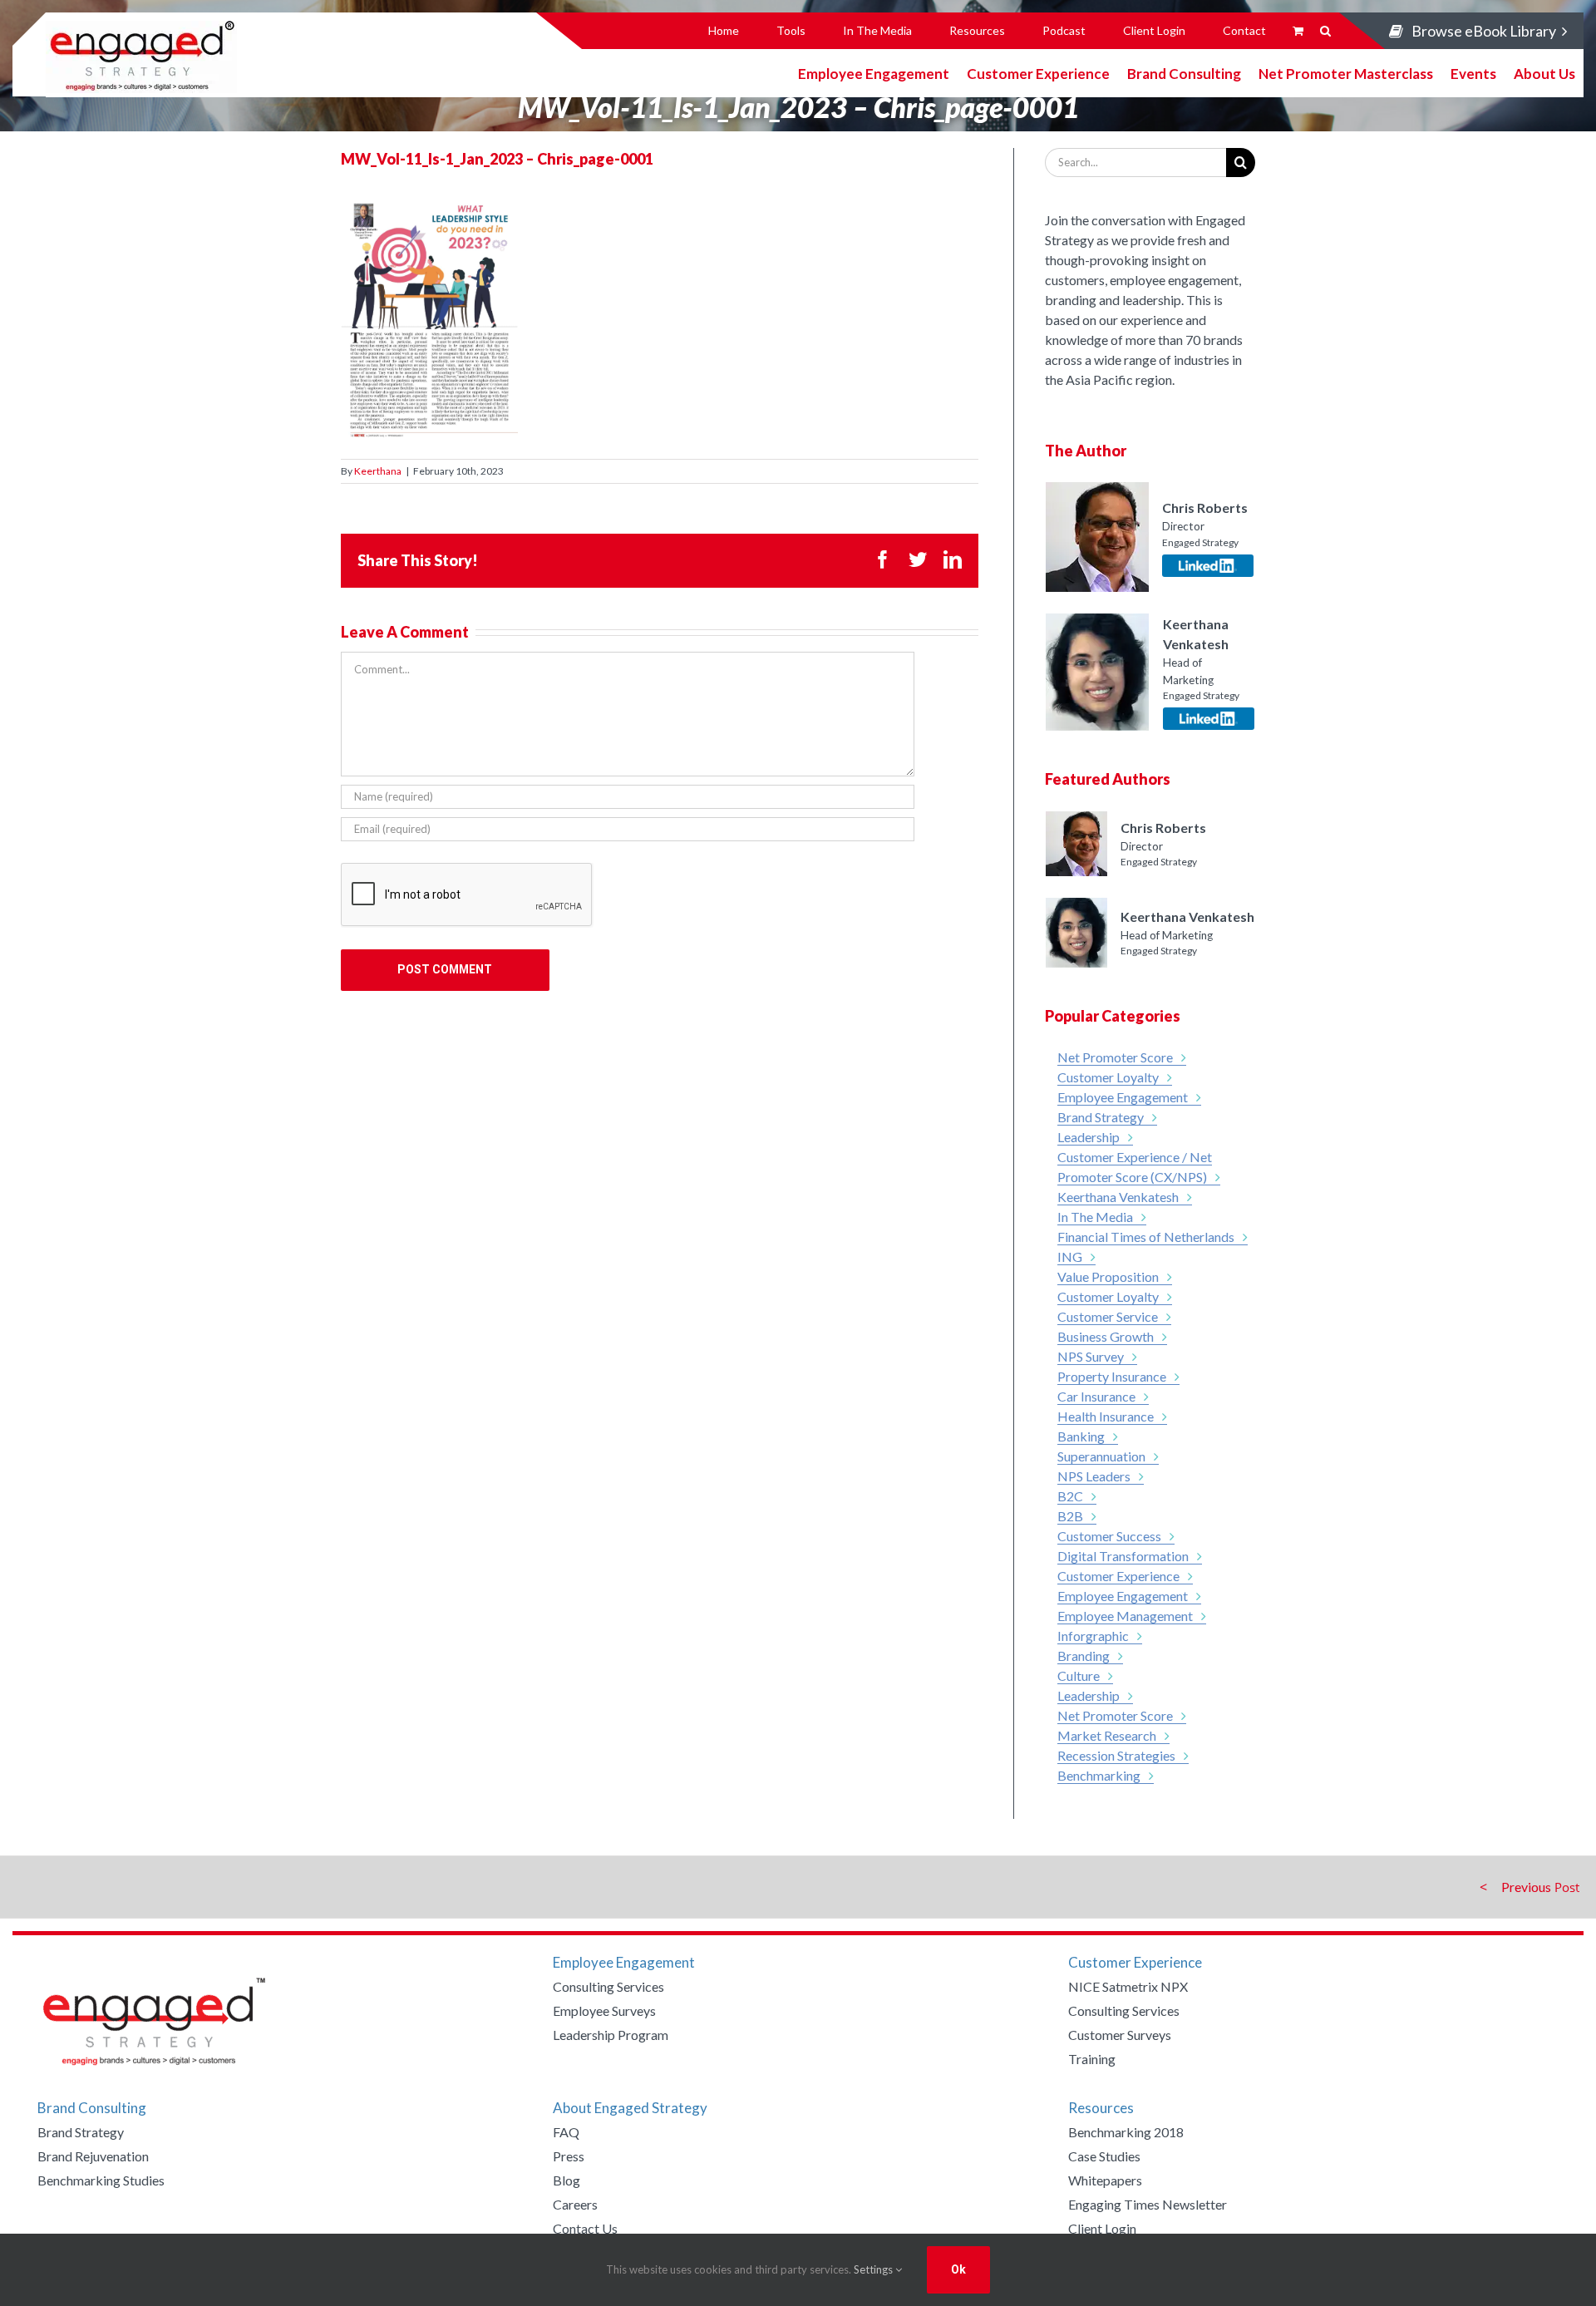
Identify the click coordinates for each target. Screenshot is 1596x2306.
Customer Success (1109, 1536)
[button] (1325, 31)
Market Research (1107, 1735)
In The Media (1095, 1217)
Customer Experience (1038, 73)
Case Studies (1104, 2156)
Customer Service (1108, 1316)
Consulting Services (608, 1986)
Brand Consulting (1184, 73)
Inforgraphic (1093, 1636)
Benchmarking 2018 (1126, 2132)
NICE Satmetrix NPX (1128, 1986)
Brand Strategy (1101, 1117)
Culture (1079, 1675)
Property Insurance (1112, 1376)
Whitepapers (1105, 2180)
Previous (1526, 1887)
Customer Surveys (1120, 2035)
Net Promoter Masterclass (1346, 73)
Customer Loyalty (1108, 1077)
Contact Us (585, 2228)
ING (1070, 1256)
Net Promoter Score (1115, 1057)
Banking (1081, 1436)
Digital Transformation (1123, 1556)
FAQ (566, 2132)
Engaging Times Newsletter (1148, 2204)
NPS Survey (1091, 1356)
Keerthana (378, 471)
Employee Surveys (604, 2010)
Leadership (1089, 1137)
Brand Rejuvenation (93, 2156)
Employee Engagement (874, 73)
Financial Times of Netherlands (1146, 1237)
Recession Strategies (1116, 1755)
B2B (1070, 1516)
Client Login (1102, 2228)
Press (569, 2156)
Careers (575, 2204)
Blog (566, 2180)
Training (1092, 2059)
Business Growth (1106, 1336)
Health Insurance (1106, 1416)
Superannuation (1101, 1456)
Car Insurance (1096, 1396)
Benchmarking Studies (101, 2180)
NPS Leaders (1094, 1476)
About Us (1544, 73)
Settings (874, 2269)
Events (1473, 73)
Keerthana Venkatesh (1118, 1197)
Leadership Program (611, 2035)
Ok (958, 2269)
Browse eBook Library (1484, 31)
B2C (1070, 1496)
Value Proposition (1108, 1276)
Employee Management (1125, 1616)
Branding (1084, 1656)
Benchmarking (1099, 1775)
